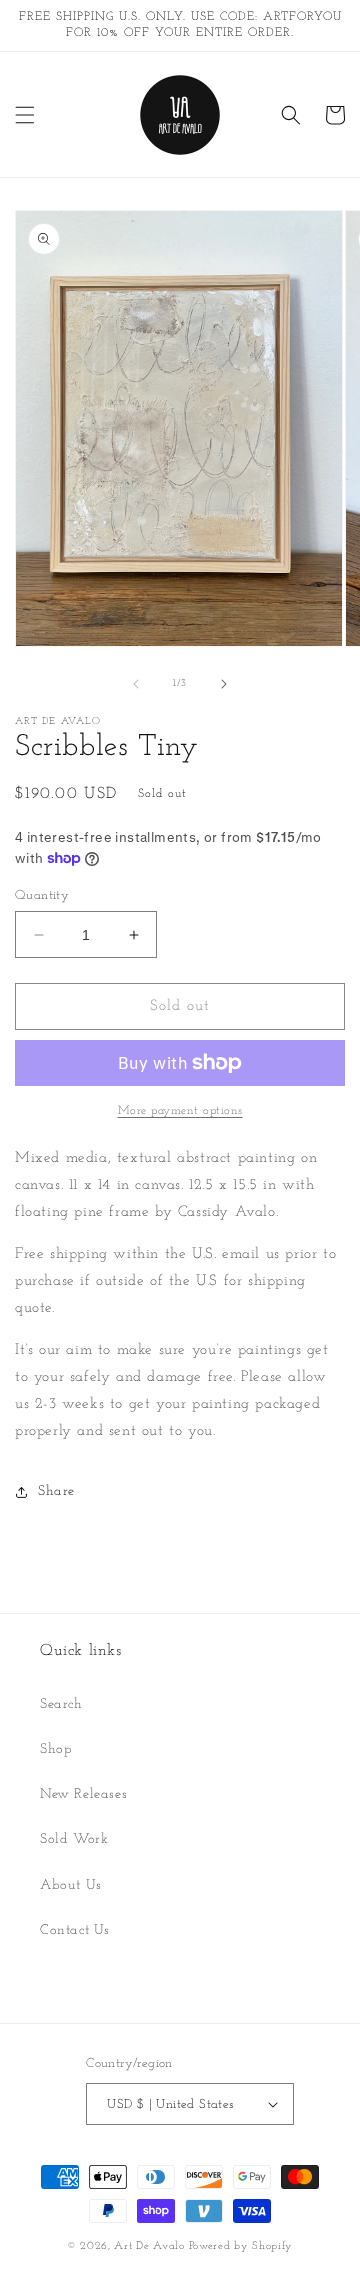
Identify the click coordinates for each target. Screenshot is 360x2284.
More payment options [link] (180, 1111)
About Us (71, 1885)
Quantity (42, 895)
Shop (56, 1749)
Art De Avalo (149, 2246)
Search (61, 1704)
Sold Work (74, 1839)
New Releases (83, 1794)
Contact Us (75, 1930)
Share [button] (56, 1491)
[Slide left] (136, 684)
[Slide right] (224, 684)
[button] (25, 115)
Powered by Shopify (241, 2246)
